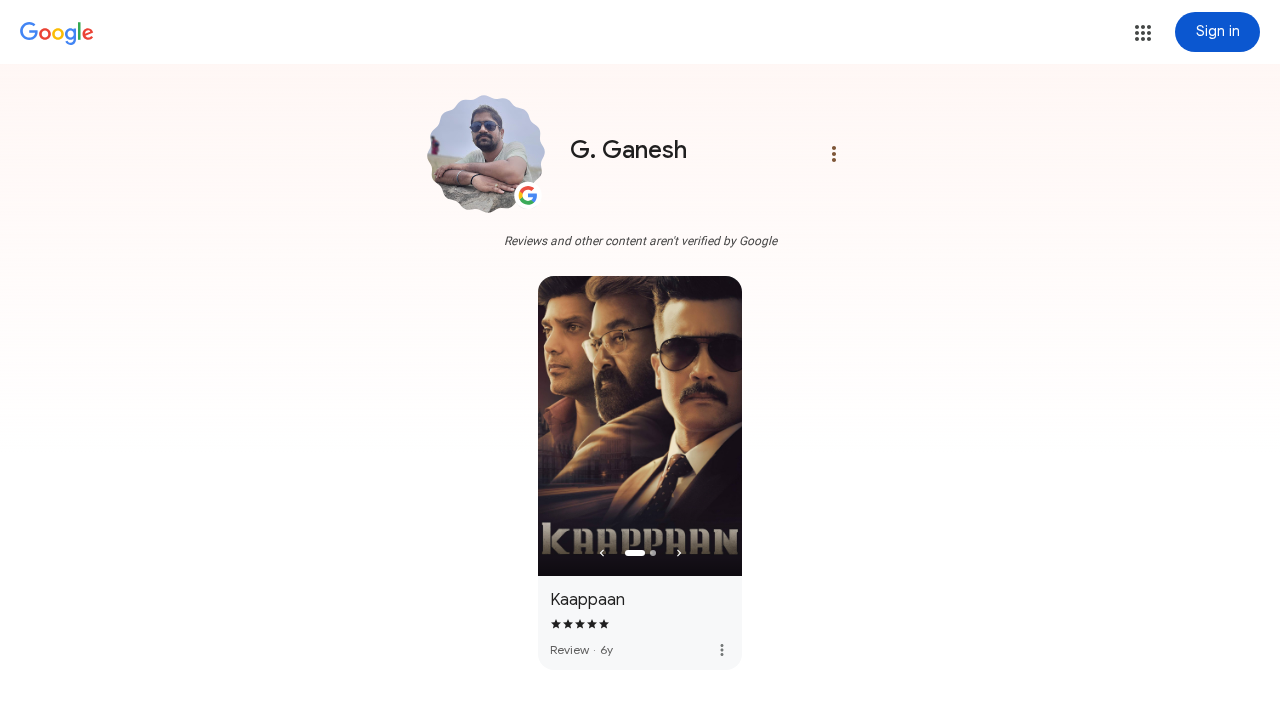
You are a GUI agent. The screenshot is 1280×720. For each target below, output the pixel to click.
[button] (1143, 33)
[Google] (57, 34)
